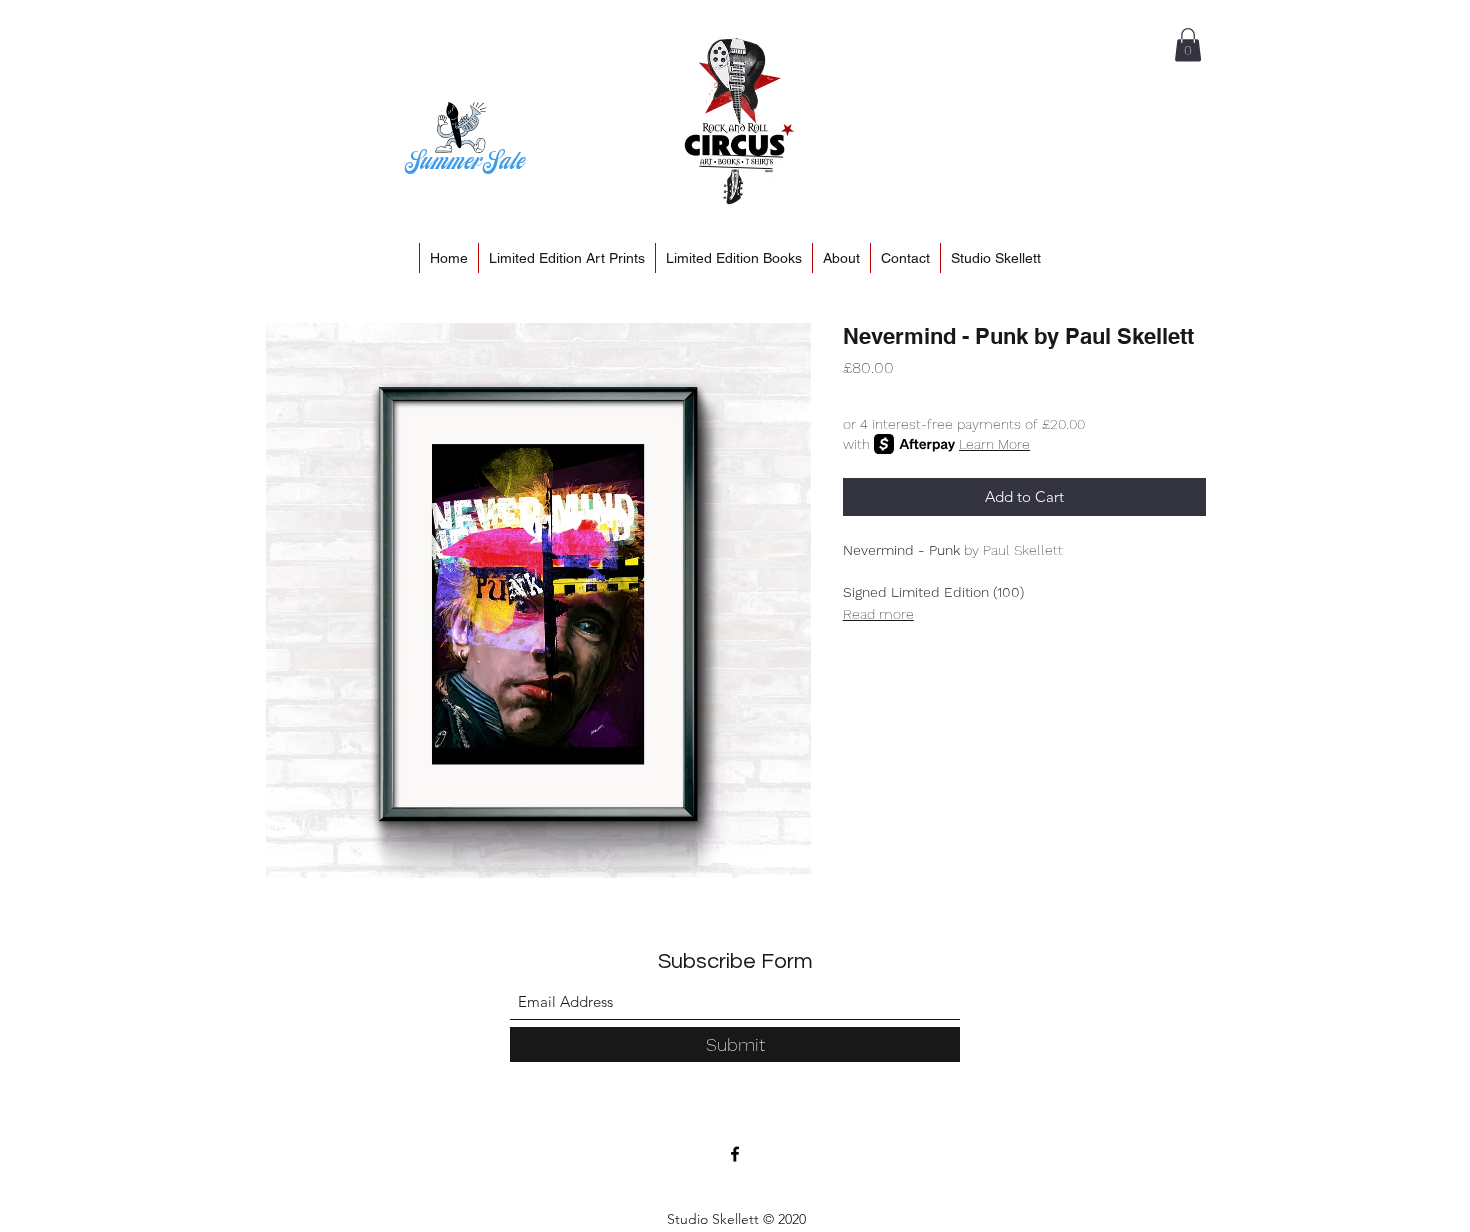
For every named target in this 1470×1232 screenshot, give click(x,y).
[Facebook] (735, 1154)
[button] (1188, 44)
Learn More (994, 444)
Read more (878, 614)
